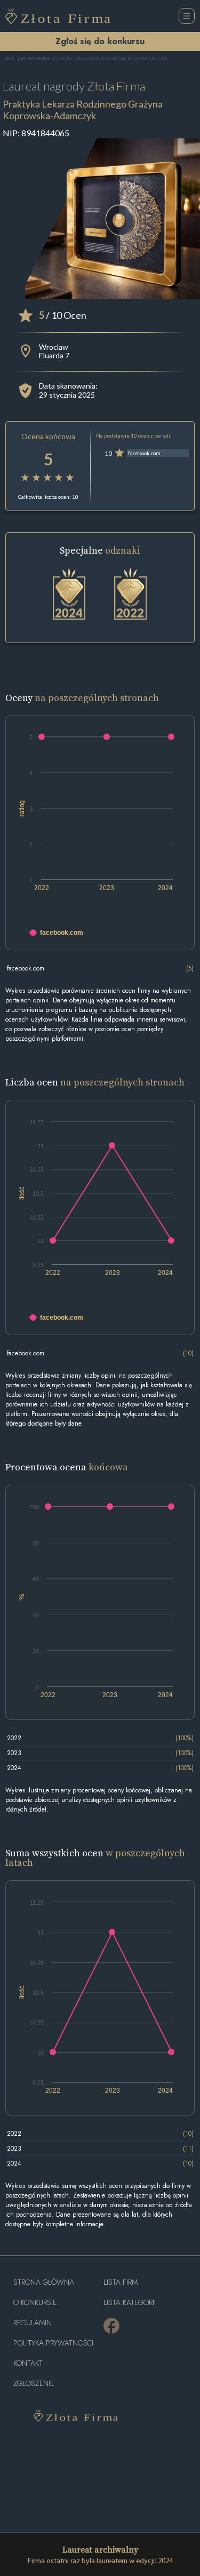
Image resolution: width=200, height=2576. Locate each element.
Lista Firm (121, 2282)
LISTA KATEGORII (130, 2303)
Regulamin (33, 2323)
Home (10, 59)
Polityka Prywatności (53, 2343)
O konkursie (35, 2303)
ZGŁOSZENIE (34, 2384)
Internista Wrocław (35, 59)
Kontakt (28, 2363)
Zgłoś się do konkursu (100, 41)
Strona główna (44, 2282)
